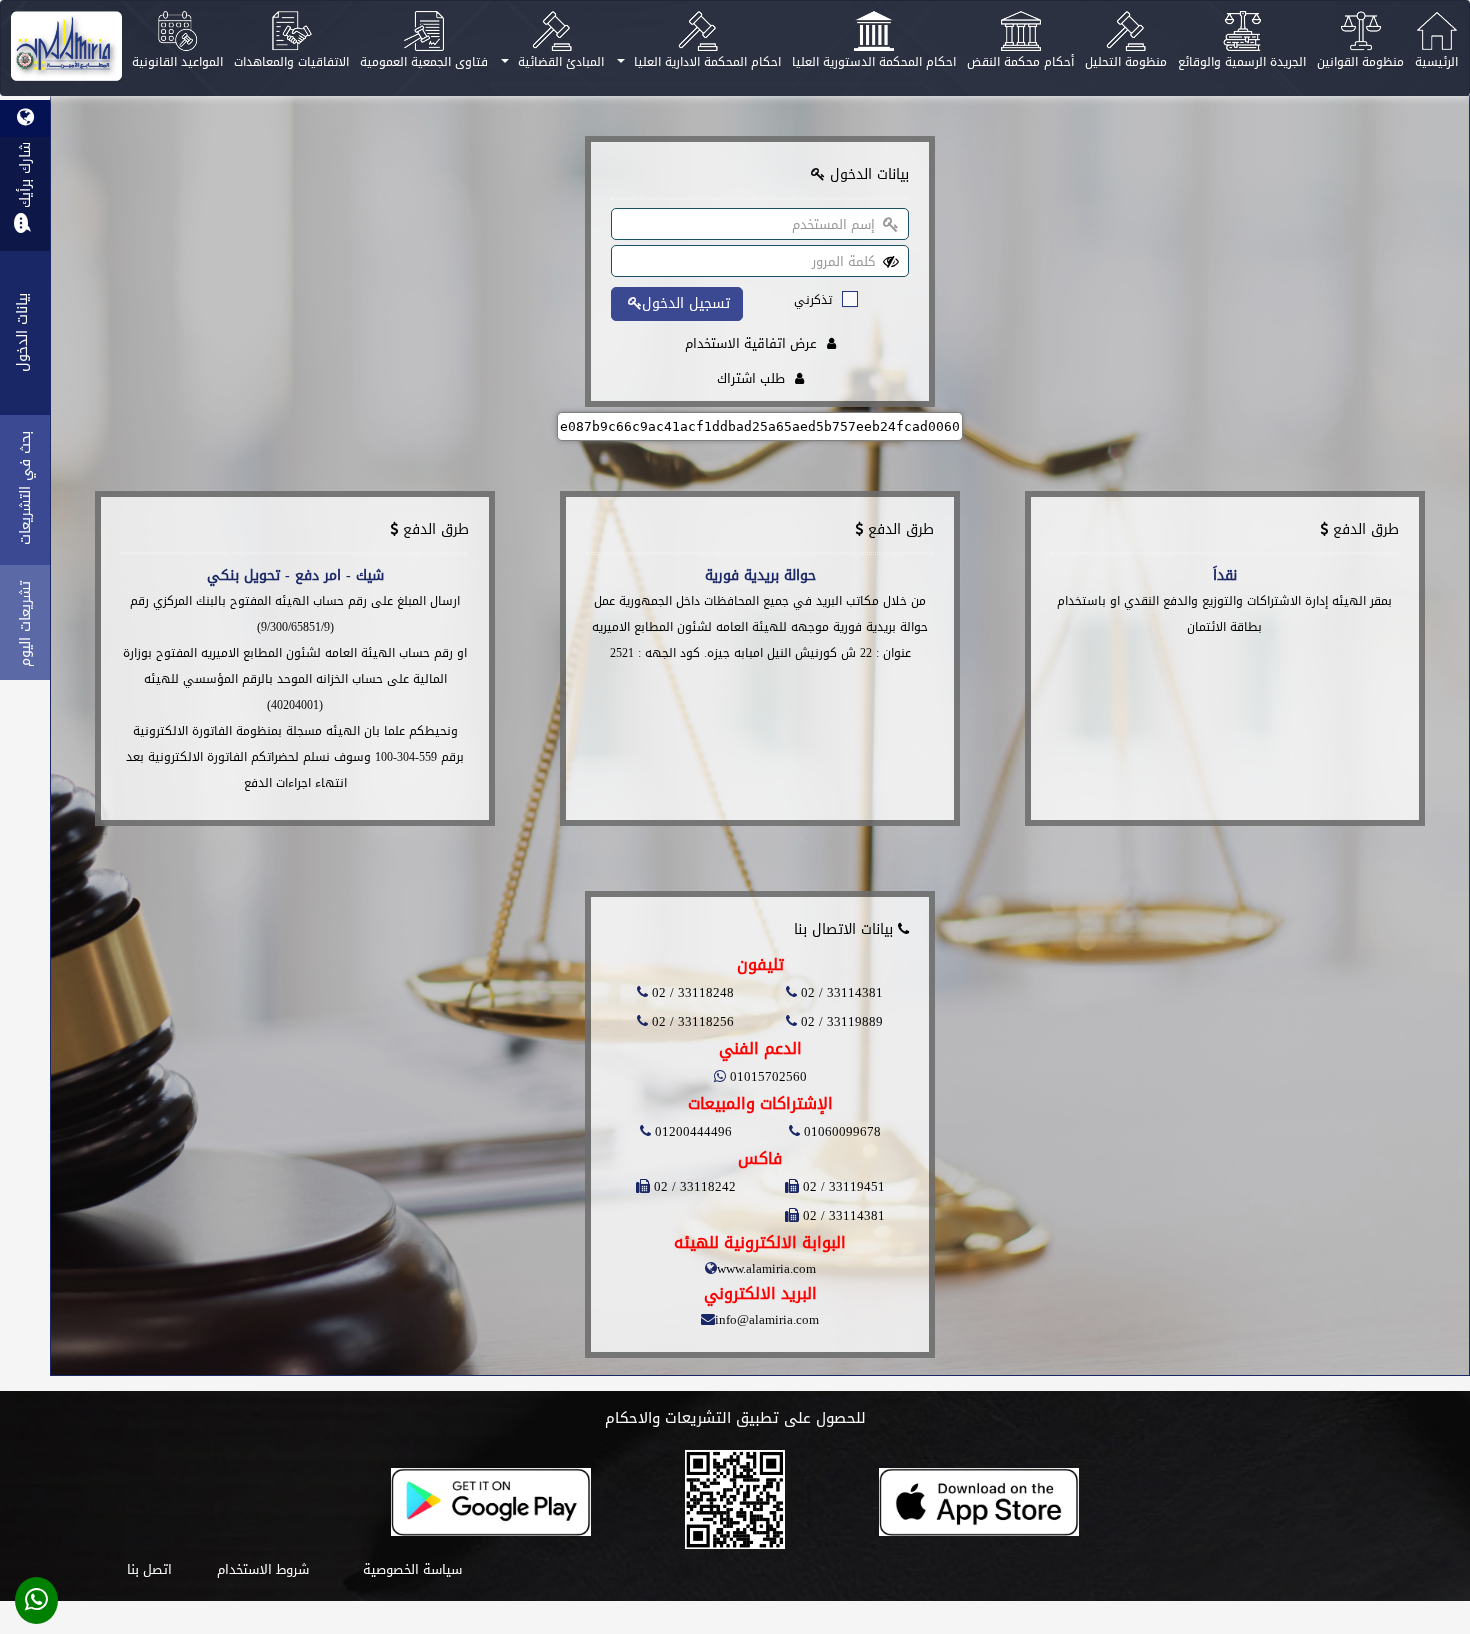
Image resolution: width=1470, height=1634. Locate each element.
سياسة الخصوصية (412, 1569)
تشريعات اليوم (25, 624)
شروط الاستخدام (263, 1569)
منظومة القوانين (1360, 62)
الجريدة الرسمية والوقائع (1242, 62)
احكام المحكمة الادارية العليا (705, 62)
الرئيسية (1436, 62)
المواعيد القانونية (177, 62)
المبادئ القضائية (559, 62)
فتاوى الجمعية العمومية (424, 62)
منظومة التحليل (1126, 62)
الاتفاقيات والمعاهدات (291, 62)
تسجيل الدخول (686, 303)
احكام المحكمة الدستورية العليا (874, 62)
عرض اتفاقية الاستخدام (751, 343)
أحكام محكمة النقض (1020, 62)
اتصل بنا (149, 1569)
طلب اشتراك (751, 378)
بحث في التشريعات (25, 488)
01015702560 (766, 1076)
